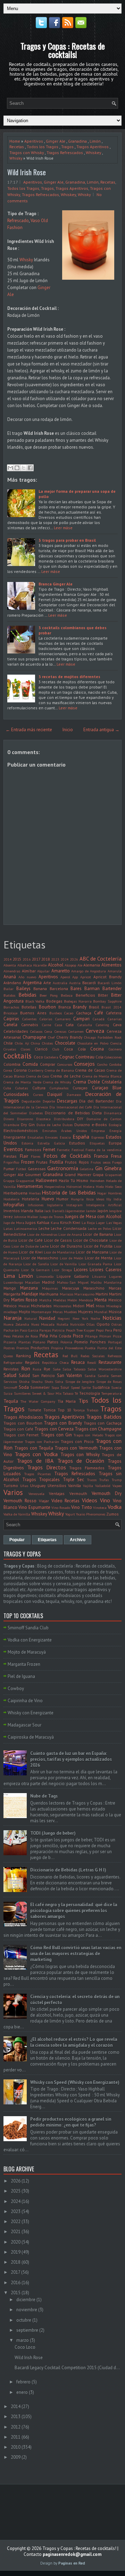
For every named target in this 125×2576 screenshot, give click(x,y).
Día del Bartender (97, 1101)
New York (80, 1318)
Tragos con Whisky (27, 153)
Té (76, 1393)
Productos (40, 1348)
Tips (83, 1401)
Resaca (78, 1362)
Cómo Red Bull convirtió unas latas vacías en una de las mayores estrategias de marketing (76, 1954)
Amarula (115, 971)
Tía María (67, 1401)
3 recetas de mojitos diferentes (69, 677)
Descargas (67, 1101)
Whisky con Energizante (31, 1713)
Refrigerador (13, 1362)
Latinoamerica (26, 1228)
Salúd (24, 1375)
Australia (60, 983)
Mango (10, 1288)
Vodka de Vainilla (17, 1514)
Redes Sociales (93, 1356)
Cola (99, 1057)
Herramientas (30, 1186)
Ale (80, 965)
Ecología (115, 1125)
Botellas (29, 1007)
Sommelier (40, 1387)
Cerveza (95, 1031)
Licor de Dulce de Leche (30, 1246)
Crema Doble (87, 1082)
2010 (16, 2447)
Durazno (82, 1125)
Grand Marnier (78, 1175)
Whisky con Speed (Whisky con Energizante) (75, 2082)
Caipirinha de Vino (25, 1701)
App (75, 977)
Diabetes (36, 1113)
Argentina (32, 983)
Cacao (69, 1013)
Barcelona (59, 989)
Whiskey (93, 153)
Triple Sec (74, 1480)
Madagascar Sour (24, 1725)
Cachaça (84, 1013)
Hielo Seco (113, 1186)
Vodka (115, 1507)
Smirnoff (10, 1387)
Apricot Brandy (107, 977)
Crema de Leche (65, 1076)
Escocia (65, 1137)
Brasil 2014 (111, 1007)
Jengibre (115, 1211)
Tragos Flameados (87, 1468)
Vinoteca (100, 1507)
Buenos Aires (33, 1013)
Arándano (12, 983)
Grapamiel (113, 1175)
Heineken (97, 1181)
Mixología (114, 1306)
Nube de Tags (44, 1796)
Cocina (97, 1049)
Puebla (90, 1348)
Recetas (17, 147)
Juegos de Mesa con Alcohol (93, 1217)
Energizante (15, 1137)
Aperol (65, 977)
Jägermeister (75, 1211)
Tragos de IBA (35, 1461)
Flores (36, 1156)
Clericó (41, 1049)
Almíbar (29, 971)
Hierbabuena (15, 1193)
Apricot (86, 977)
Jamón (91, 1211)
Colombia (12, 1064)
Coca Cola (75, 1049)
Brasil (94, 1007)
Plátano (39, 1342)
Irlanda (27, 1211)
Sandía (103, 1376)
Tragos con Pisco (77, 1441)
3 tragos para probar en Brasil (67, 540)
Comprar (48, 1064)
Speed (75, 1387)
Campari (81, 1019)
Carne (47, 1025)
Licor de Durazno (66, 1246)
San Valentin (69, 1375)
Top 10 (64, 1410)
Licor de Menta (99, 1258)
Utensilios (57, 1485)
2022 (16, 2222)
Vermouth (78, 1493)
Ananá (10, 977)
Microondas (62, 1306)
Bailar (9, 989)
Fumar (9, 1169)
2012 (16, 2427)
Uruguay (38, 1485)
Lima (9, 1276)
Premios (23, 1348)
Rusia (37, 1369)
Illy (109, 1199)
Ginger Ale (56, 141)
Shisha (24, 1382)
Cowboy (16, 1688)
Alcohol (56, 965)
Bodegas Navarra (78, 1001)
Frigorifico (11, 1162)
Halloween (47, 1180)
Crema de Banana (59, 1070)
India (118, 1199)
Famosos (33, 1150)
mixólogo (10, 1312)
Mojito (24, 1312)
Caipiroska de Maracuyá (31, 1737)
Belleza (67, 995)
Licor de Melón (72, 1258)
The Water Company (38, 1401)
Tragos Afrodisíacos (23, 1417)
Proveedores (74, 1348)
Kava (55, 1223)
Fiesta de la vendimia (103, 1150)
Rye (47, 1369)
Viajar (44, 1501)
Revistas (11, 1369)
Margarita (12, 1294)
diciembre (26, 2300)
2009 (16, 2457)
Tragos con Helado (88, 1435)
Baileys (23, 989)
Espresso (98, 1137)
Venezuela (36, 1494)
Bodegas (54, 1001)
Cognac (67, 1057)
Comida (30, 1064)
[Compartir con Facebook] (30, 468)
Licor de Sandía (36, 1264)
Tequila (11, 1401)
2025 (16, 2191)
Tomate (35, 1410)
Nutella (62, 1324)
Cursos (38, 1095)
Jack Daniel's (54, 1211)
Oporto (103, 1324)
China (35, 1043)
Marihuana (49, 1294)
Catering (102, 1025)
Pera (109, 1330)
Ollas (90, 1324)
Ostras (116, 1324)
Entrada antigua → (101, 730)
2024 (65, 959)
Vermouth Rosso (20, 1501)
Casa (59, 1025)
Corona (20, 1070)
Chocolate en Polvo (93, 1043)
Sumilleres (22, 1393)
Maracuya (71, 1288)
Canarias (115, 1019)
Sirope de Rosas (109, 1382)
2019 (16, 2252)
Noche (95, 1318)
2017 (36, 959)
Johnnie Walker (26, 1217)
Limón (95, 141)
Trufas (104, 1480)
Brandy (80, 1007)
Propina (57, 1348)
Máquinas (50, 1288)
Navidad (47, 1318)
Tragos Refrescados (65, 153)
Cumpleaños (59, 1088)
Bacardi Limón (110, 983)
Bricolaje (10, 1013)
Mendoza (86, 1300)
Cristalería (112, 1082)
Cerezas (60, 1031)
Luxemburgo (13, 1282)
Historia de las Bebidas (69, 1192)
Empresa (98, 1131)
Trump (117, 1480)
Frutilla (56, 1162)
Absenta (10, 965)
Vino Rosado (61, 1507)
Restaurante (110, 1362)
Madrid (48, 1282)
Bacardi (89, 983)
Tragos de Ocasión (81, 1461)
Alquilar (43, 971)
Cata (70, 1025)
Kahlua (43, 1222)
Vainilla (74, 1485)
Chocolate (65, 1043)
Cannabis (30, 1025)
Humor (62, 1199)
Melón (72, 1300)
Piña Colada (61, 1336)
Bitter (103, 995)
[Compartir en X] (24, 468)
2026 (74, 959)
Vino (105, 1500)
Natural (31, 1318)
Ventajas (57, 1493)
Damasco (74, 1095)
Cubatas (22, 1088)
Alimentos (111, 965)
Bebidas (27, 995)
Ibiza (90, 1199)
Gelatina (87, 1169)
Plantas (24, 1342)
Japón (103, 1211)
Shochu (37, 1382)
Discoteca (43, 1119)
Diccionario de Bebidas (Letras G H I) (68, 1870)
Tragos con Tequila (34, 1448)
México (10, 1306)
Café (99, 1013)
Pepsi (100, 1330)
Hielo (100, 1186)
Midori (79, 1306)
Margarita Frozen (24, 1664)
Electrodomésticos (21, 1130)
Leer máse (63, 528)
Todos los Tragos (43, 147)
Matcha (45, 1300)
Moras (58, 1312)
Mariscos (66, 1294)
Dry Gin (28, 1125)
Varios (13, 1492)
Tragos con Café (18, 1429)
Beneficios (85, 995)
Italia (39, 1211)
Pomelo (81, 1342)
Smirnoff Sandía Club (28, 1628)
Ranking (23, 1356)
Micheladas (41, 1306)
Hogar (102, 1193)
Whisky (16, 158)
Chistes (47, 1043)
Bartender (112, 989)
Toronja (79, 1410)
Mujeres (86, 1312)
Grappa (9, 1181)
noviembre (27, 2310)
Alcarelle (40, 965)
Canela (10, 1025)
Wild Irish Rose (27, 172)
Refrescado (18, 221)
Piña (44, 1336)
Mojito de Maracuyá (27, 1652)
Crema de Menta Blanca (102, 1076)
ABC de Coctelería (101, 958)
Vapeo (117, 1486)
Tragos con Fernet (21, 1435)
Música (115, 1312)
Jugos (31, 1222)
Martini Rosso (24, 1300)
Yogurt (70, 1514)
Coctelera (51, 1057)
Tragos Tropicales (41, 1480)
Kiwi (76, 1222)
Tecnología (90, 1393)
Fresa (116, 1156)
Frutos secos (101, 1162)
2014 (8, 959)
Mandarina (113, 1282)
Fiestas (10, 1156)
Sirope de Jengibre (80, 1382)
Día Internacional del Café (70, 1107)
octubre (24, 2320)
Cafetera (114, 1013)
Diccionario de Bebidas (67, 1113)
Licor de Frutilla (98, 1246)
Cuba (7, 1088)
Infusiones (36, 1205)
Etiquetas (97, 1143)
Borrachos (11, 1007)
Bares (76, 989)
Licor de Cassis (58, 1240)
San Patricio (44, 1375)
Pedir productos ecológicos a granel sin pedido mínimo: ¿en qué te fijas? (71, 2122)
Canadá (99, 1019)
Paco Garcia (29, 1330)
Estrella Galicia (51, 1143)
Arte (47, 983)
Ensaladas (35, 1137)
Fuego (117, 1162)
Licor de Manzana (92, 1252)
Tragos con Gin (56, 1435)
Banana (40, 989)
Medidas (60, 1300)
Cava (117, 1025)
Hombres (115, 1193)
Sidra (59, 1382)
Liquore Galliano (73, 1276)
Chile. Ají (22, 1043)
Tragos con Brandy (63, 1423)
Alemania (92, 965)
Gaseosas (37, 1169)
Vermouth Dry (107, 1493)
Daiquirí (55, 1094)
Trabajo (93, 1410)
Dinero (9, 1119)
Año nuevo (27, 977)
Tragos (67, 147)
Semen (116, 1376)
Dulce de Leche (49, 1125)
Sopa (55, 1387)
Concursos (65, 1064)
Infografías (14, 1205)
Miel (90, 1306)
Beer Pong (49, 995)
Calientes (29, 1019)
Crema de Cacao (90, 1070)
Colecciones (113, 1057)
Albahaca (25, 965)
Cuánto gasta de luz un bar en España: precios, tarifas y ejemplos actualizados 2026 (71, 1759)
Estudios (77, 1143)
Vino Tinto (81, 1507)
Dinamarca (113, 1113)
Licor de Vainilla (64, 1264)
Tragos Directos (47, 1467)
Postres (9, 1348)
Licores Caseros (106, 1270)
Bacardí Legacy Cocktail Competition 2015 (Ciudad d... (67, 2368)
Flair (24, 1156)
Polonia (66, 1342)
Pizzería (10, 1342)
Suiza (8, 1393)
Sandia (90, 1376)
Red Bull (70, 1356)
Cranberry (36, 1070)
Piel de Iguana (21, 1676)
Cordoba (115, 1064)
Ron (26, 1368)
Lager (100, 1223)
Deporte (49, 1101)
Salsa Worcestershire (105, 1369)
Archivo (78, 1540)
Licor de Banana (98, 1234)
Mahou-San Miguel (73, 1282)
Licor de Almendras (42, 1234)
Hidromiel (74, 1186)
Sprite (86, 1387)
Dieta (97, 1113)
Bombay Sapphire (107, 1001)
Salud (10, 1375)
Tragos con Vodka (36, 1454)
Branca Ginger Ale (56, 584)
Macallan (32, 1282)
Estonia (27, 1143)
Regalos (32, 1362)
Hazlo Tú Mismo (74, 1180)
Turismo (11, 1485)
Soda (24, 1387)
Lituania (99, 1276)
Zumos (112, 1514)
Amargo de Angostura (89, 971)
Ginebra (113, 1168)
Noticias (112, 1318)
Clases (26, 1049)
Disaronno (25, 1119)
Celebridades (16, 1031)
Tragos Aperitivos (93, 147)
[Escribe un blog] (17, 468)
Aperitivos (34, 141)
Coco (38, 1057)
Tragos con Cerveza (54, 1429)
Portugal (115, 1342)
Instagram (74, 1205)
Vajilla (88, 1486)
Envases (51, 1137)
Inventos (12, 1211)
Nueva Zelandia (16, 1324)
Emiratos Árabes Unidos (64, 1131)
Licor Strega (62, 1270)
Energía (115, 1131)
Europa (115, 1143)
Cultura (39, 1088)
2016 (27, 959)
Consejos (84, 1064)
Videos (90, 1500)
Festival (78, 1150)
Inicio (68, 730)
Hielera (89, 1186)
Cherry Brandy (69, 1037)
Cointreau (85, 1057)
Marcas (115, 1288)
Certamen (76, 1031)
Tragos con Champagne (98, 1429)
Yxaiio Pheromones (91, 1514)
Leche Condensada (69, 1228)
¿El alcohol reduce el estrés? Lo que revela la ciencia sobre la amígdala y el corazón (74, 2042)
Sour (65, 1387)
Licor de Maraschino (40, 1258)
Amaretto (61, 971)
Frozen (28, 1162)
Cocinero (115, 1049)
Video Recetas (66, 1501)
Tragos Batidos (104, 1417)
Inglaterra (55, 1205)
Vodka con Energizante (30, 1640)
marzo (23, 2340)
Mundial (101, 1312)
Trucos (92, 1480)
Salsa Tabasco (74, 1369)
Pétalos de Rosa (25, 1336)
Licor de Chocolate (91, 1240)
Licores (81, 1270)
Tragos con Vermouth (76, 1448)
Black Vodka (35, 1001)
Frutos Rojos (77, 1162)
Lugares (115, 1276)
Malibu (96, 1282)
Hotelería (31, 1199)
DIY (80, 1119)
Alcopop (70, 965)
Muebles (70, 1312)
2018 (45, 959)
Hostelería (11, 1199)
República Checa (55, 1362)
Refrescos (115, 1356)
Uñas (24, 1486)
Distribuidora (64, 1119)
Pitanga (91, 1336)
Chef (51, 1037)
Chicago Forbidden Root (103, 1037)
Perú (117, 1330)
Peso (7, 1336)
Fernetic (63, 1150)
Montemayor (41, 1312)
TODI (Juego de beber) (53, 1833)
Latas (8, 1228)
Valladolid (103, 1486)
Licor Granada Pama (95, 1264)
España (81, 1137)
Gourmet (33, 1175)
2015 (17, 959)
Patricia (58, 1330)
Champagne (34, 1037)
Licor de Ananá (70, 1234)
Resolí (92, 1362)
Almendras (12, 971)
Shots (49, 1382)
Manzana (29, 1288)
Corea (8, 1070)
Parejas (45, 1330)
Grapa (98, 1175)
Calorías (46, 1019)
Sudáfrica (101, 1387)
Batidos (9, 995)
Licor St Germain (36, 1270)
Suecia (116, 1387)
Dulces (68, 1125)
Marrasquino (84, 1294)
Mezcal (24, 1306)
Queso (8, 1356)
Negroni (64, 1318)
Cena (48, 1031)
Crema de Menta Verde (22, 1082)
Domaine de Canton (104, 1119)
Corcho (102, 1064)
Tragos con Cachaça (103, 1423)
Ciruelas (10, 1049)
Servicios (10, 1382)
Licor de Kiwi (31, 1252)
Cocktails (18, 1056)
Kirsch (66, 1222)
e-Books (99, 1125)
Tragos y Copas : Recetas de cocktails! (63, 50)
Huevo (48, 1199)
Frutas (42, 1162)
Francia (101, 1156)
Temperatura (111, 1393)
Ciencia (116, 1043)
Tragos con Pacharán (42, 1442)
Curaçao (80, 1088)
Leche (44, 1228)
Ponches (98, 1342)
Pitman (105, 1336)
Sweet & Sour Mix (47, 1393)
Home (15, 141)
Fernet (49, 1150)
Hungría (77, 1199)
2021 (16, 2232)
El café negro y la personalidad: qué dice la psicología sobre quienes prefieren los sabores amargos (74, 1911)
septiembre (27, 2330)
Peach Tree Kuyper (80, 1330)
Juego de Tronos (52, 1217)
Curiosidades (16, 1094)
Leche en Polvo (100, 1228)
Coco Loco (25, 2347)
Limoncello (45, 1276)
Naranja (12, 1318)
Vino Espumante (34, 1507)
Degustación (31, 1101)
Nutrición (77, 1324)
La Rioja (88, 1223)
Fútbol (21, 1169)
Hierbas (35, 1193)
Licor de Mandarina (59, 1252)
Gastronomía (63, 1168)
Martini (102, 1294)
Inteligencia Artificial (104, 1205)
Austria (75, 983)
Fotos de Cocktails (67, 1156)
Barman (92, 989)
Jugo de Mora (14, 1223)
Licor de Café (31, 1240)
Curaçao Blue (107, 1088)
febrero (23, 2382)
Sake (57, 1369)
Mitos (100, 1306)
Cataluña (85, 1025)
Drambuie (11, 1125)
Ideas (100, 1199)
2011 (16, 2437)
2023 (55, 959)
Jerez (8, 1217)
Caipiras (11, 1019)
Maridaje (30, 1294)
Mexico (115, 1300)
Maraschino (94, 1288)
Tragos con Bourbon (23, 1423)
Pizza (117, 1336)
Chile (8, 1043)
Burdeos (56, 1013)
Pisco (78, 1336)
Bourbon (47, 1007)
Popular (17, 1540)
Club (56, 1049)
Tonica (49, 1410)
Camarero (63, 1019)
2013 (16, 2417)
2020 (16, 2242)
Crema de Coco (37, 1076)
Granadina (77, 141)
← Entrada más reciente (29, 730)
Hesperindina (55, 1186)
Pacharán (11, 1330)
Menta (101, 1300)
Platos (53, 1342)
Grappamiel (25, 1181)
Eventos (13, 1149)
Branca (65, 1007)
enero (22, 2392)
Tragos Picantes (37, 1474)
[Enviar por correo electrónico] (10, 468)
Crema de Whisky (57, 1082)
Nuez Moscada (43, 1324)
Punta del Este (109, 1348)
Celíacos (36, 1031)
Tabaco (68, 1393)
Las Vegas (114, 1223)
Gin (99, 1168)
